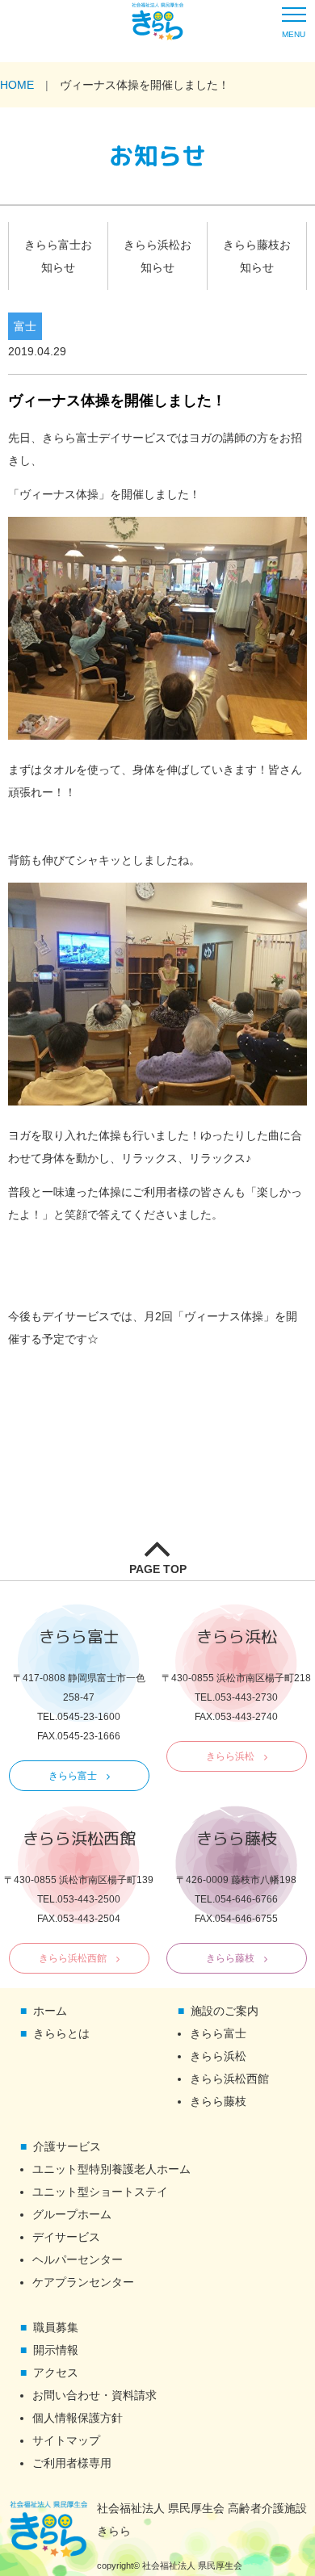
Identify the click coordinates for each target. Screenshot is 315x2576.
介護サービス (67, 2146)
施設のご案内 (225, 2011)
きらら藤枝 (230, 1958)
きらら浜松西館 (73, 1958)
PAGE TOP (158, 1569)
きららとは (61, 2033)
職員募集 (56, 2327)
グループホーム (72, 2214)
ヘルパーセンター (78, 2259)
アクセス (56, 2373)
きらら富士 (73, 1776)
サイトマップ (66, 2440)
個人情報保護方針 (78, 2418)
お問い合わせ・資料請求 (94, 2395)
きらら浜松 (230, 1756)
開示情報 (56, 2350)
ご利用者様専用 (72, 2463)
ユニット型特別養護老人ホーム (111, 2169)
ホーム (50, 2011)
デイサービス (66, 2237)
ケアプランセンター (83, 2282)
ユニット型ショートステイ (100, 2192)
